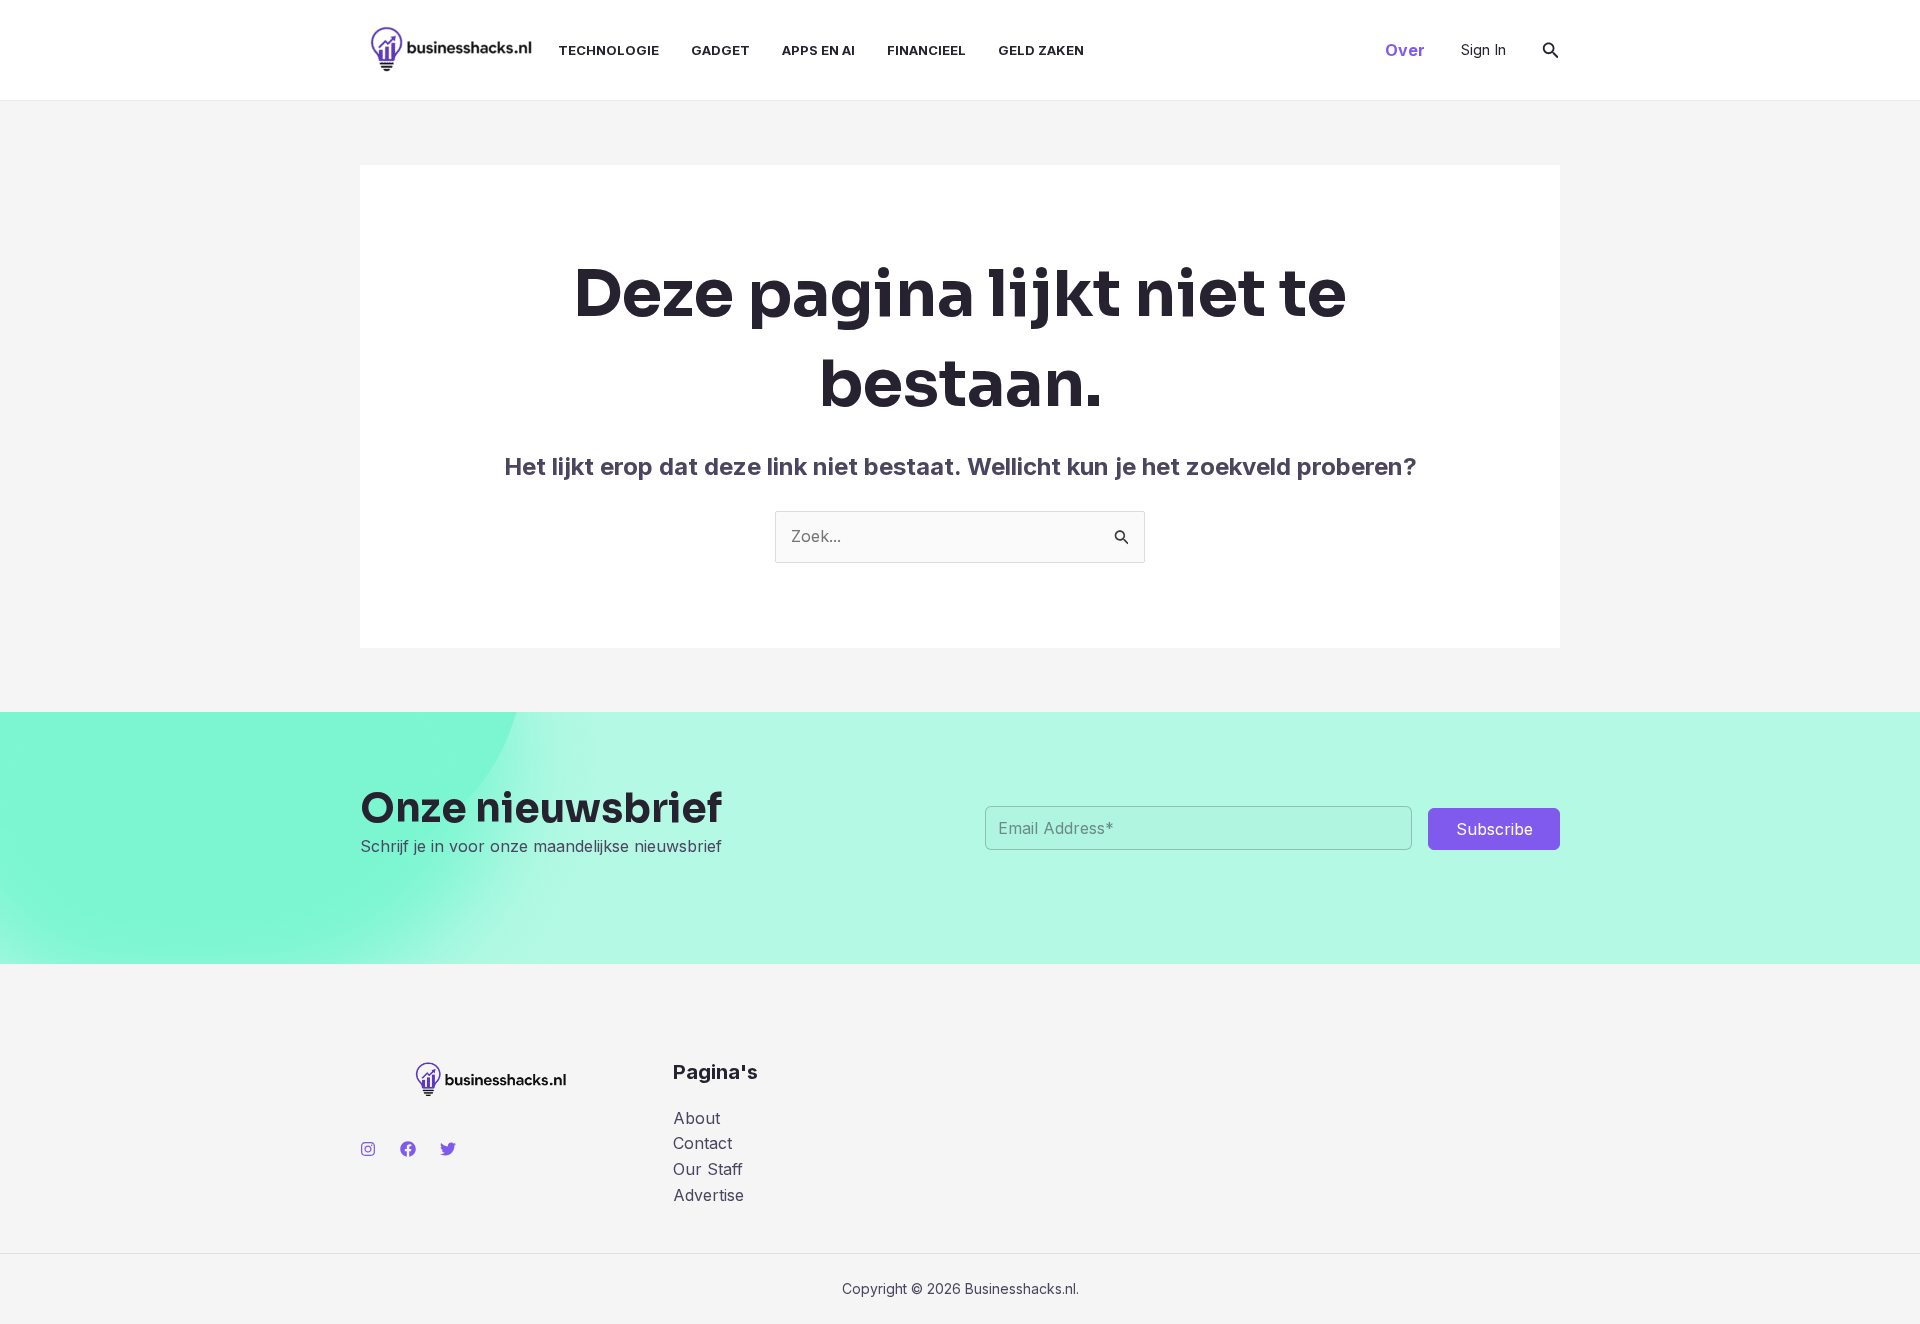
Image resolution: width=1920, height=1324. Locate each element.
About (696, 1118)
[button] (1405, 50)
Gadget (720, 50)
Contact (702, 1143)
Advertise (708, 1195)
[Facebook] (408, 1149)
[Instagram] (368, 1149)
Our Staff (708, 1169)
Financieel (926, 50)
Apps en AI (818, 50)
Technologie (608, 50)
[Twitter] (448, 1149)
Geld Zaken (1041, 50)
